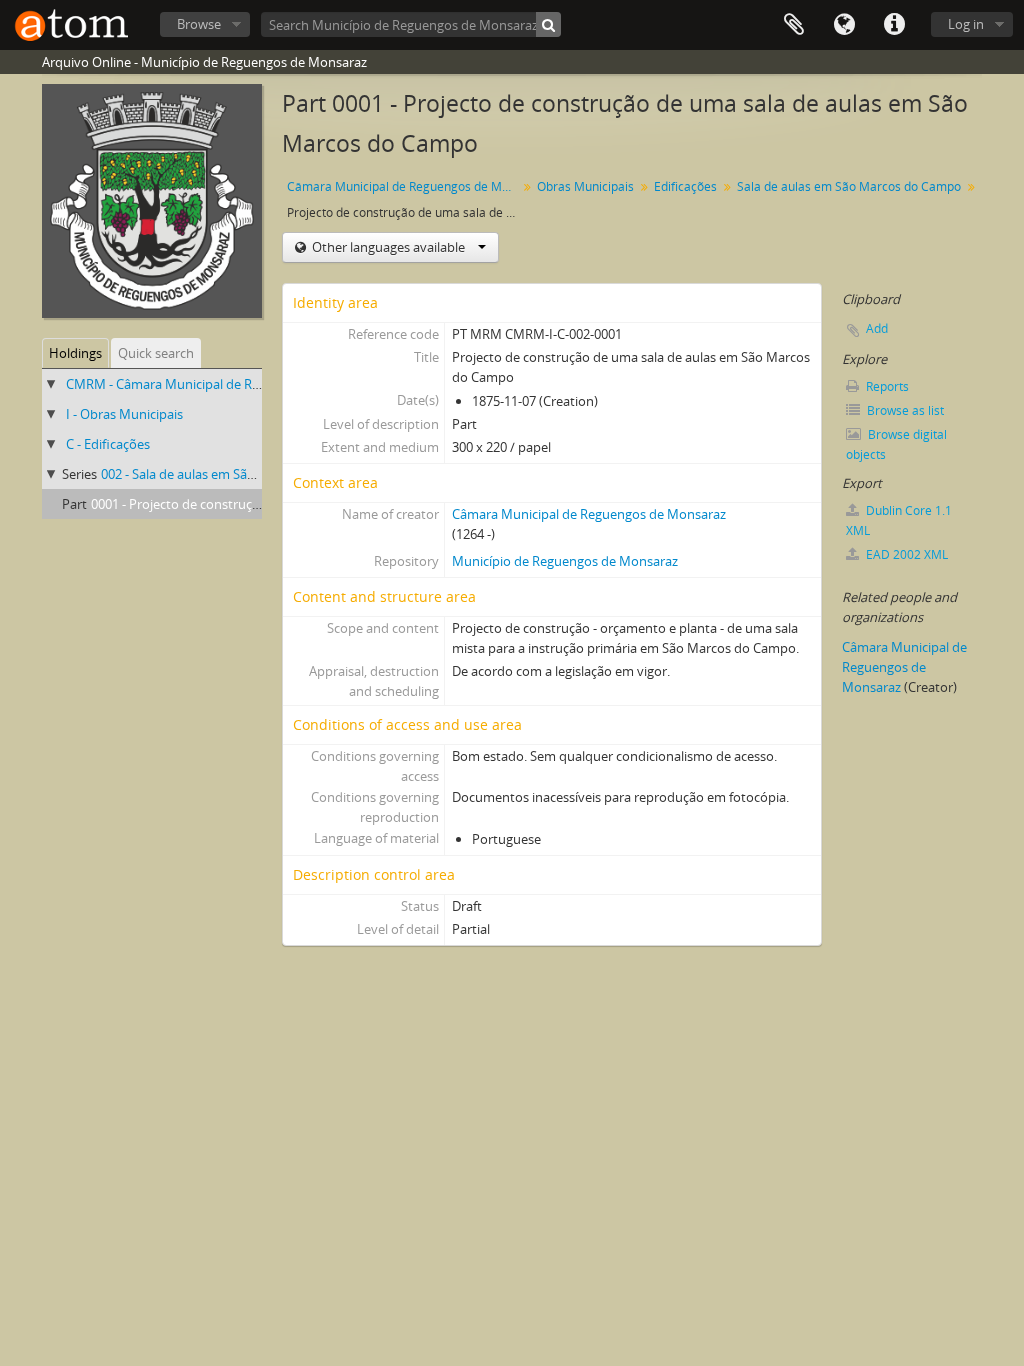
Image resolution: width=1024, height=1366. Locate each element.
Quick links (894, 25)
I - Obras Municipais (124, 414)
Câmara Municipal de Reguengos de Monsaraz (404, 186)
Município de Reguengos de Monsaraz (565, 561)
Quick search (156, 353)
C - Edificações (108, 444)
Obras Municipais (585, 186)
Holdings (75, 353)
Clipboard (794, 25)
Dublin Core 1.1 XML (899, 520)
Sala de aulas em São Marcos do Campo (849, 186)
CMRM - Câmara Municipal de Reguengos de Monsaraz (228, 384)
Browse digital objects (896, 444)
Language (844, 25)
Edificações (685, 186)
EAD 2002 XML (905, 554)
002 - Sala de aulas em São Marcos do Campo (234, 474)
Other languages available (388, 247)
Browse (199, 24)
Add (877, 328)
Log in (966, 24)
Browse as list (904, 410)
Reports (886, 386)
